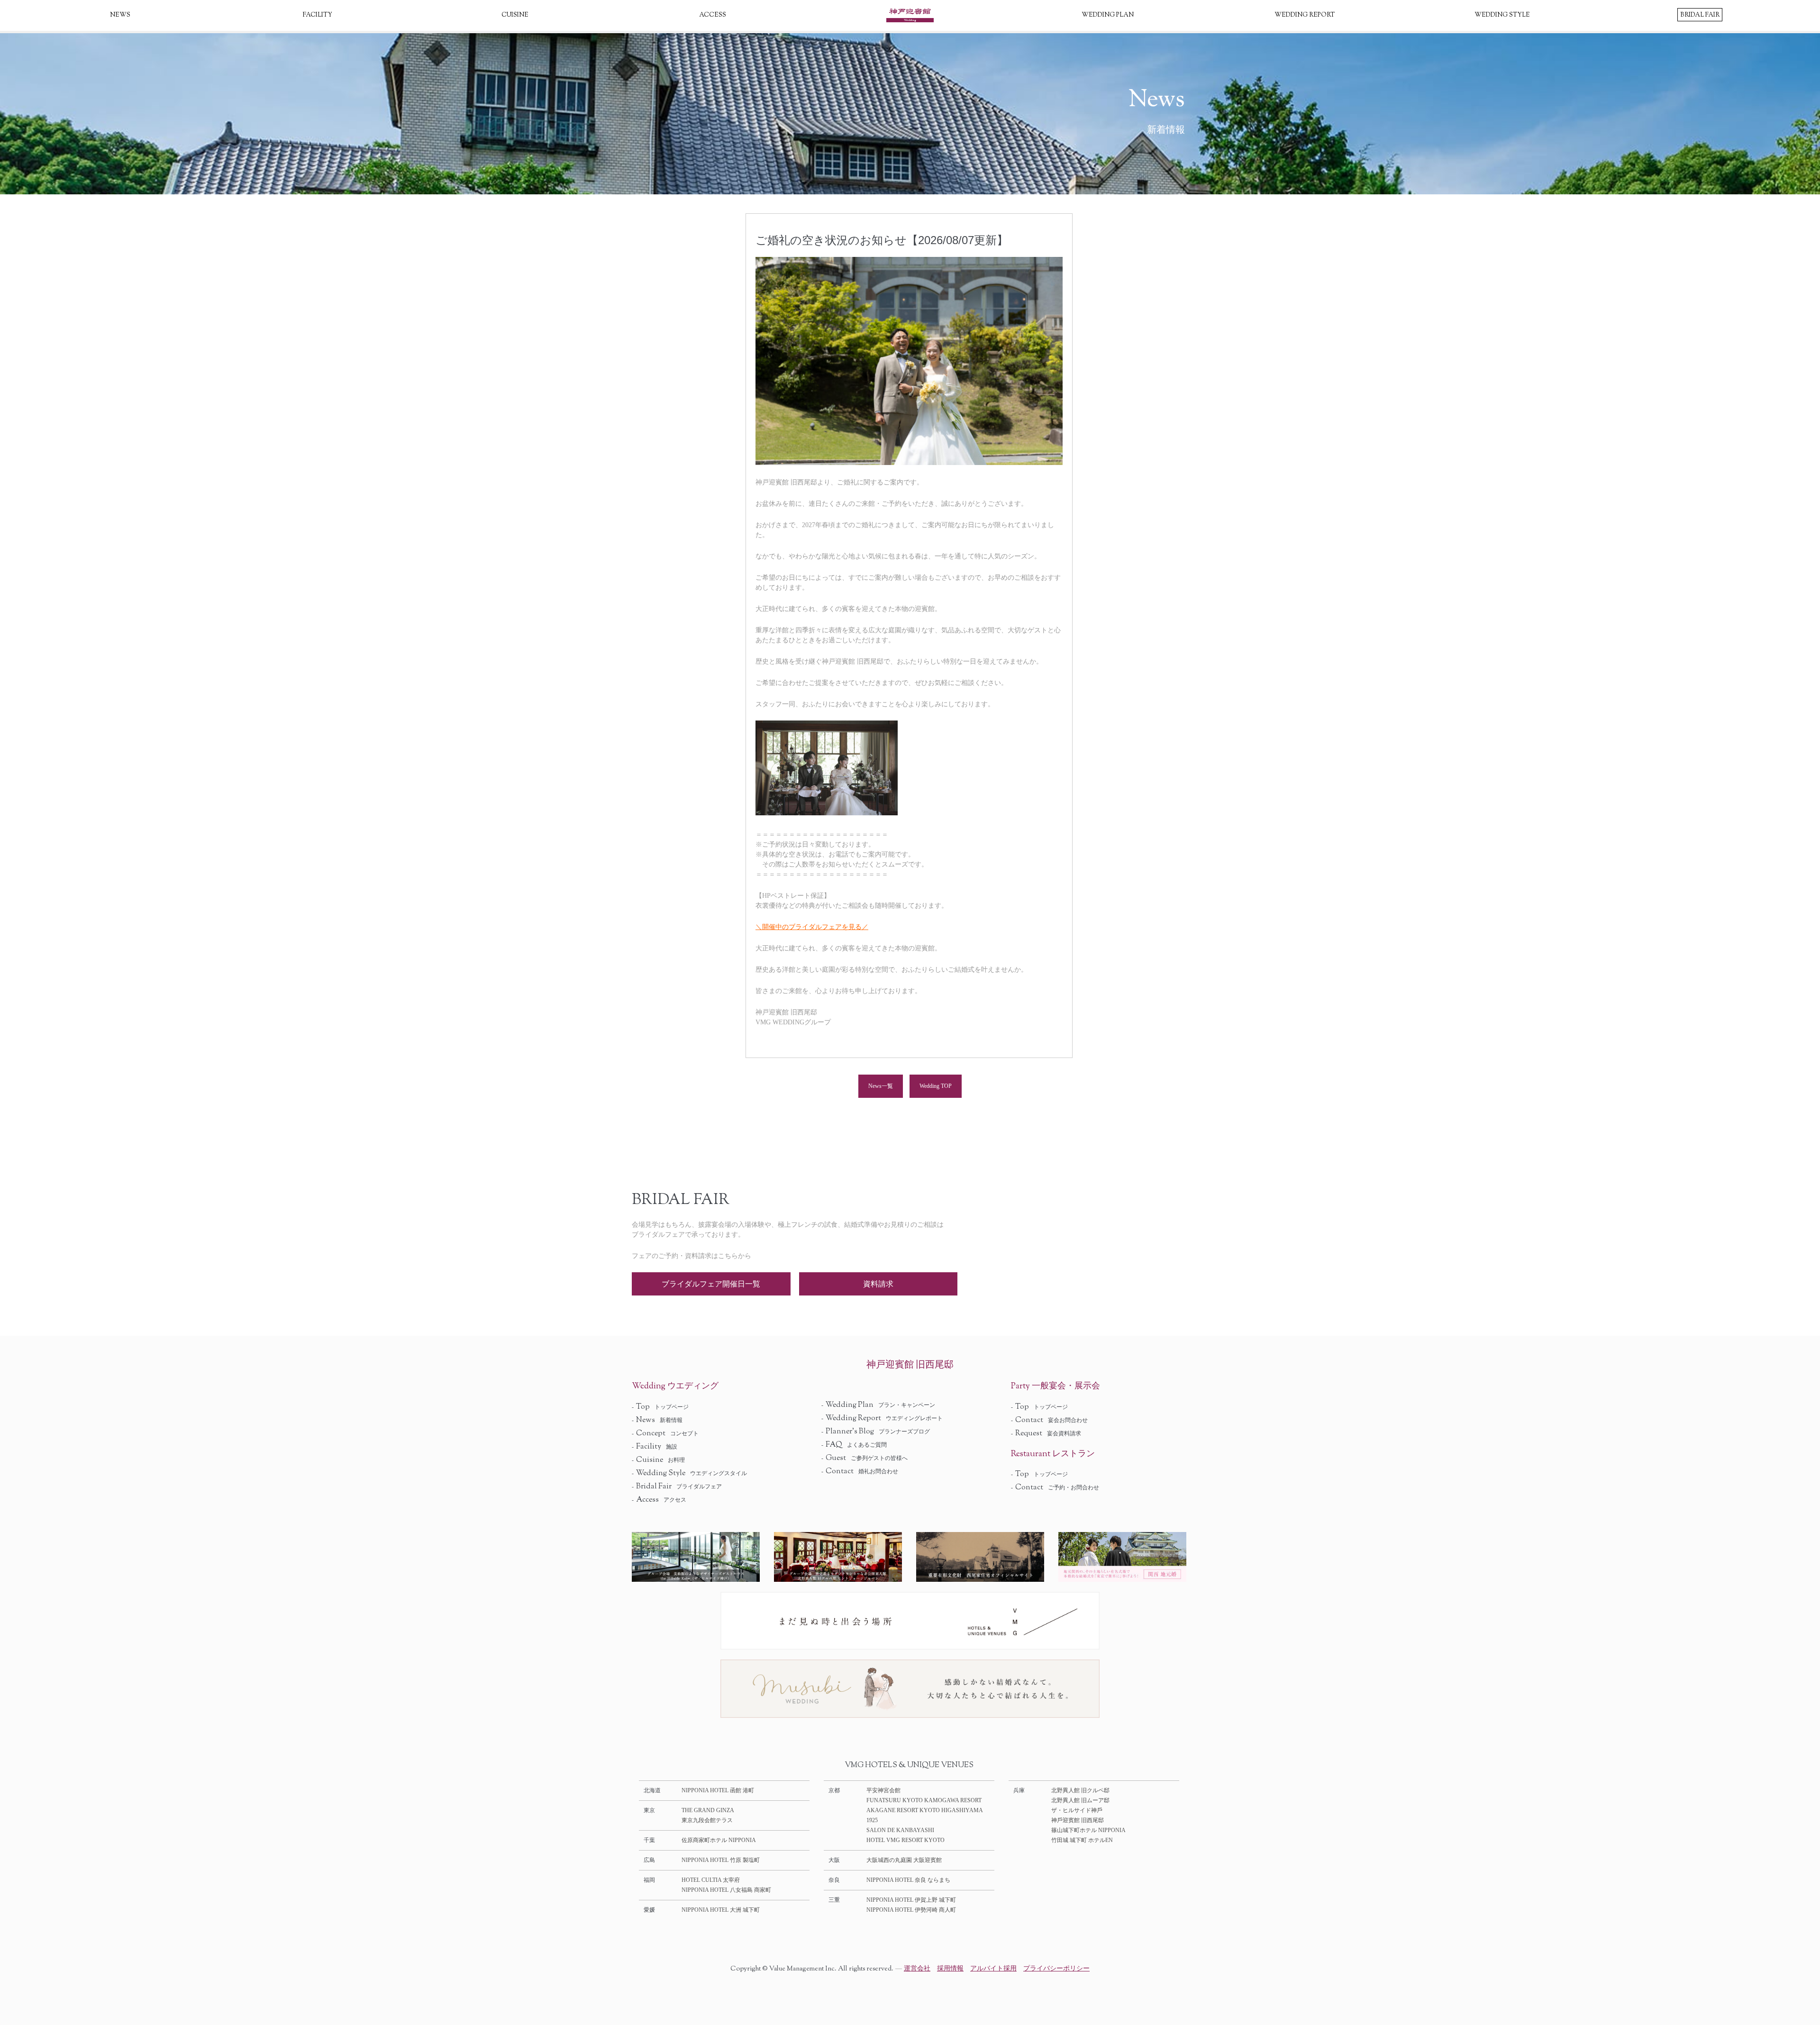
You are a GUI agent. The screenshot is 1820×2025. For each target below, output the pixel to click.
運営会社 (917, 1968)
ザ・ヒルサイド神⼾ (1077, 1810)
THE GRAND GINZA (708, 1810)
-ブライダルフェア (677, 1487)
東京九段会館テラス (707, 1820)
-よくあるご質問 (854, 1445)
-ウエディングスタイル (689, 1473)
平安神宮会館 (883, 1790)
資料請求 (878, 1284)
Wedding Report (1305, 15)
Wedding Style (1502, 15)
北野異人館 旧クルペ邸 (1080, 1790)
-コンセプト (665, 1433)
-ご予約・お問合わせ (1055, 1487)
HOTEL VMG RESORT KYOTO (905, 1840)
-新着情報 (657, 1420)
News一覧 (881, 1086)
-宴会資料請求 (1046, 1433)
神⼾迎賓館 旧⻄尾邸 (1078, 1820)
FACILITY (318, 15)
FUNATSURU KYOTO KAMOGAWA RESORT (924, 1800)
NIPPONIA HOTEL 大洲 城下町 (721, 1910)
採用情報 (950, 1968)
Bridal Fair (1700, 15)
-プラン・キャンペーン (878, 1405)
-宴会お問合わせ (1049, 1420)
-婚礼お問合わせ (860, 1471)
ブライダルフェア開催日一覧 (711, 1284)
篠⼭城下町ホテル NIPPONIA (1088, 1830)
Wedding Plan (1108, 15)
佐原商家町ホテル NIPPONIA (719, 1840)
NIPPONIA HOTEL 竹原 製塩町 (721, 1860)
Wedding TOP (936, 1086)
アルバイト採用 (993, 1968)
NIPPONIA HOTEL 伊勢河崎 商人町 (911, 1910)
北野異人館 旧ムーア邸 (1080, 1800)
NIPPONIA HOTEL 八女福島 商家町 (726, 1890)
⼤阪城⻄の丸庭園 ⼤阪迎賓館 (904, 1860)
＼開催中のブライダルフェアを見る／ (812, 927)
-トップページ (660, 1407)
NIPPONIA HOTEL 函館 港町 (718, 1790)
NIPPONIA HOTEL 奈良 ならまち (908, 1880)
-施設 (655, 1447)
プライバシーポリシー (1056, 1968)
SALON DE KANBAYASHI (900, 1830)
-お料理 (658, 1460)
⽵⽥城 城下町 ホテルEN (1082, 1840)
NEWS (120, 15)
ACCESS (713, 15)
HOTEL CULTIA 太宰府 (711, 1880)
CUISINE (515, 15)
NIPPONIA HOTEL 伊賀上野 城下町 (911, 1900)
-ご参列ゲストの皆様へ (864, 1458)
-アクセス (659, 1500)
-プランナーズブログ (876, 1432)
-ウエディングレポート (882, 1418)
